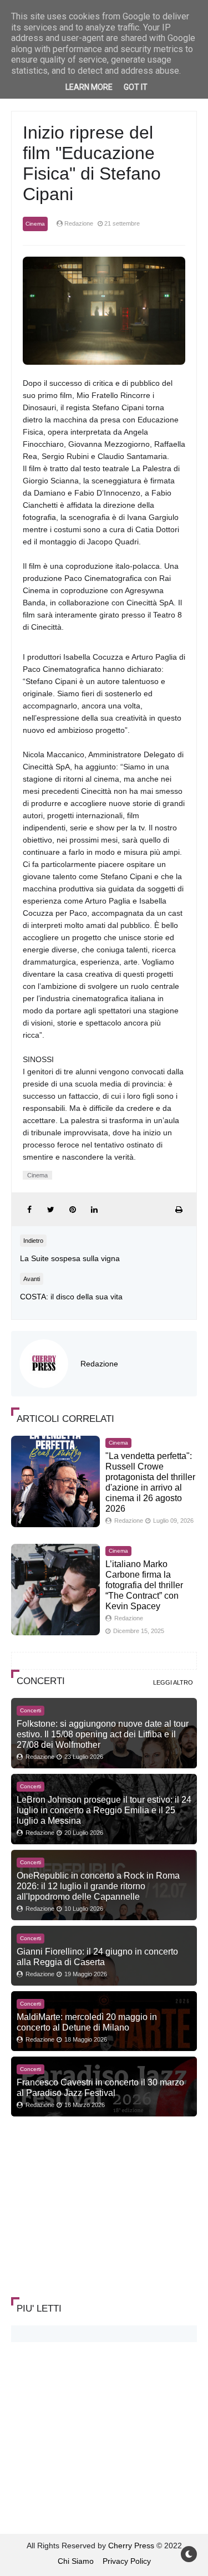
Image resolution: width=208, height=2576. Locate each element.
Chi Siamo (76, 2561)
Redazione (99, 1364)
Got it (136, 87)
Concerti (31, 1710)
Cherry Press (131, 2546)
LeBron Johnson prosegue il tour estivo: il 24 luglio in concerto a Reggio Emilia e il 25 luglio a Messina (104, 1810)
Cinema (35, 224)
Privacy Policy (127, 2561)
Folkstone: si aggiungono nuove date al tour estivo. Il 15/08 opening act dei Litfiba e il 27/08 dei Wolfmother (103, 1734)
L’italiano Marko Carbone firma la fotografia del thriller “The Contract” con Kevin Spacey (144, 1585)
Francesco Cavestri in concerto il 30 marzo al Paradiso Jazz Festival (100, 2087)
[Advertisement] (94, 2208)
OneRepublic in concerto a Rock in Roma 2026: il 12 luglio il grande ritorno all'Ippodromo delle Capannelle (98, 1886)
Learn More (89, 87)
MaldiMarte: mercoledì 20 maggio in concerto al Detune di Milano (87, 2022)
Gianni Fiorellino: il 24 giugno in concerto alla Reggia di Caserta (97, 1957)
